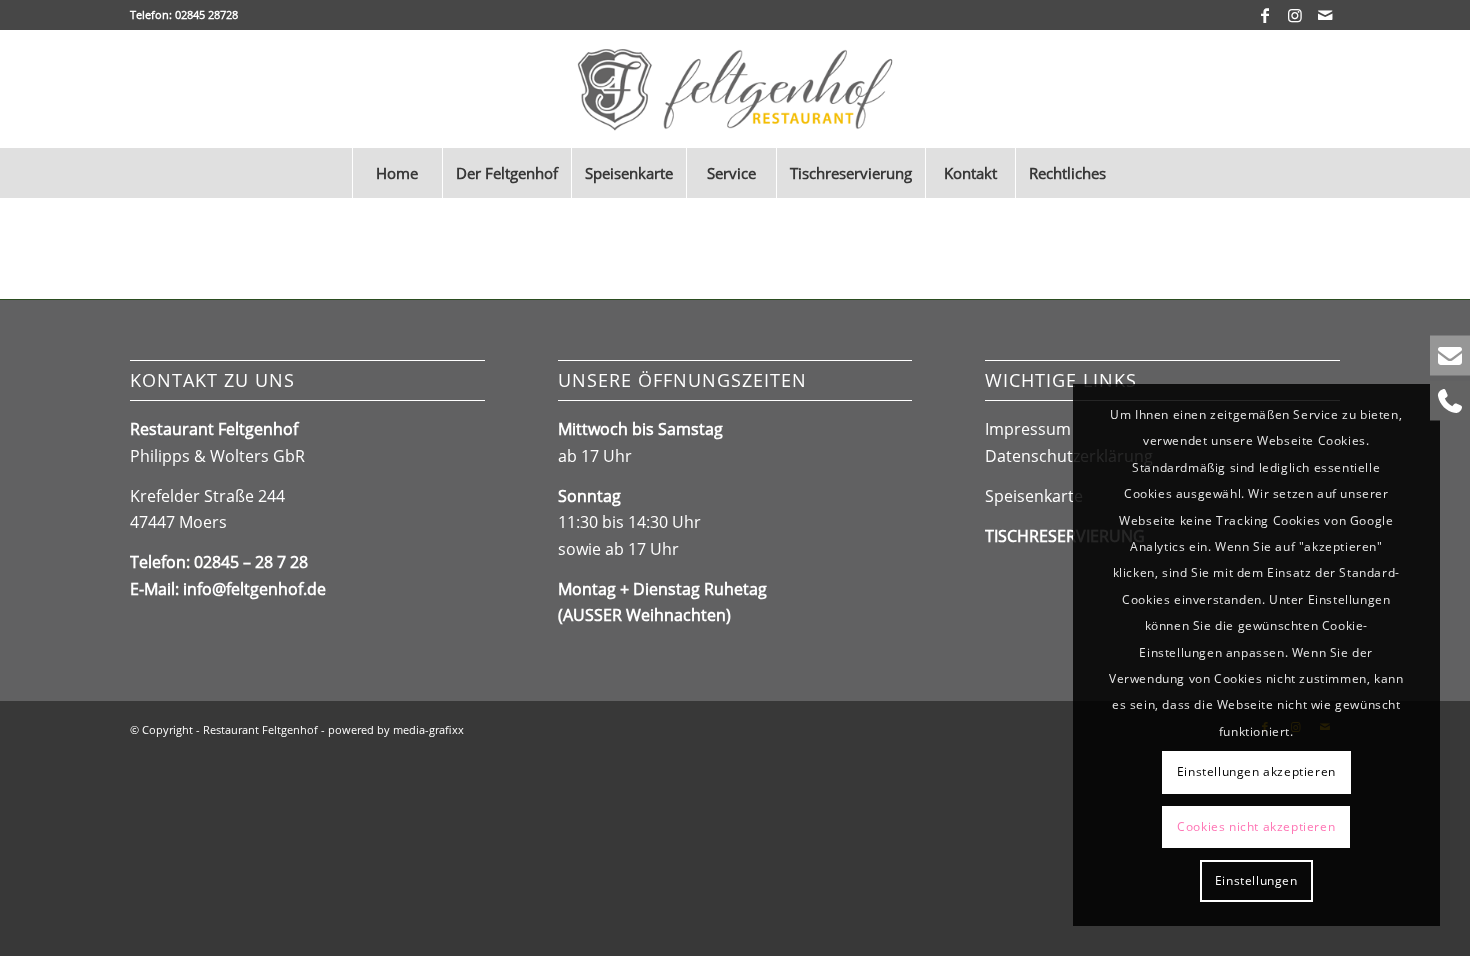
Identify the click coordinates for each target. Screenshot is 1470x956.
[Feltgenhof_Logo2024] (735, 89)
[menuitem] (397, 173)
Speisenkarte (1034, 496)
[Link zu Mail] (1325, 15)
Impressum (1028, 429)
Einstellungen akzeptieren (1256, 771)
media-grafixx (428, 729)
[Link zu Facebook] (1264, 15)
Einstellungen (1256, 880)
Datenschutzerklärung (1069, 456)
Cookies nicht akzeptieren (1256, 826)
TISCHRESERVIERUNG (1065, 536)
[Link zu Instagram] (1294, 15)
